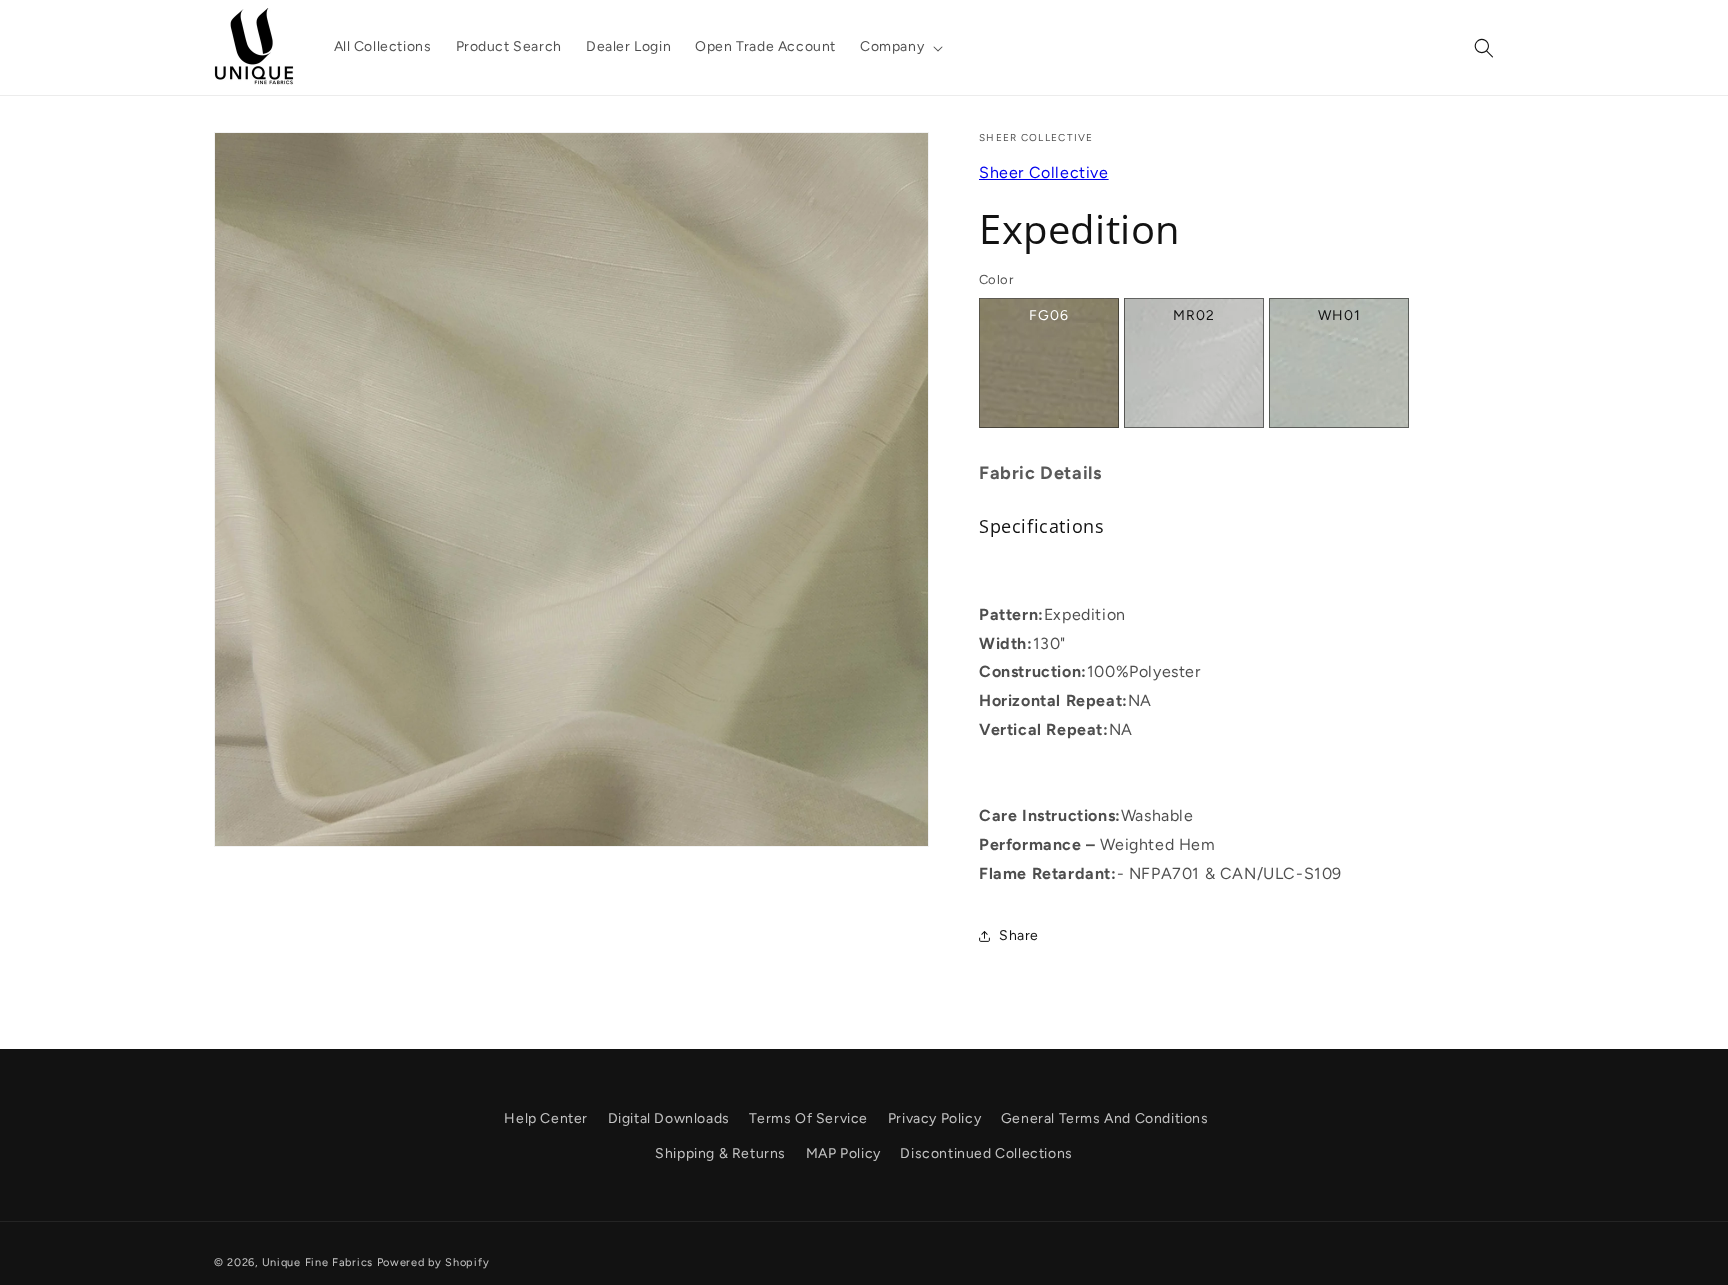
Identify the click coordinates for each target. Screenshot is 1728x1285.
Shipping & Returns (720, 1153)
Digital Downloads (669, 1118)
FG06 (1049, 315)
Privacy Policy (934, 1118)
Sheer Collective (1044, 172)
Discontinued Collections (986, 1153)
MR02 (1194, 315)
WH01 (1339, 315)
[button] (899, 47)
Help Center (546, 1118)
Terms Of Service (808, 1118)
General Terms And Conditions (1105, 1118)
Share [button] (1019, 935)
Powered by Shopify (433, 1262)
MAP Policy (843, 1153)
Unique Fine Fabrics (317, 1262)
